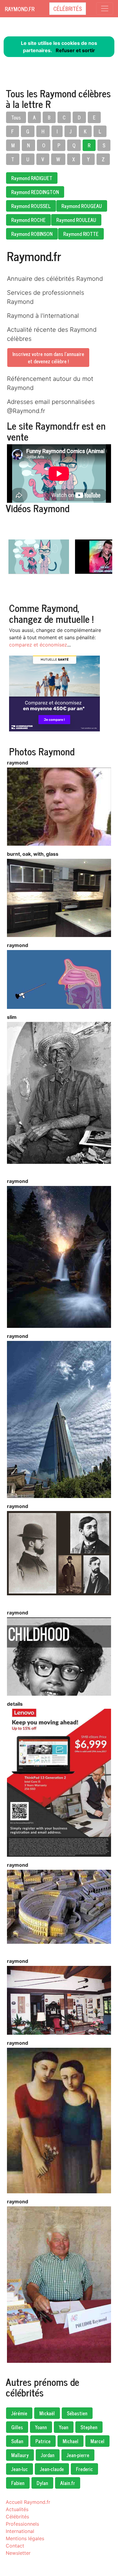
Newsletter (18, 2553)
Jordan (48, 2455)
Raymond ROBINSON (32, 234)
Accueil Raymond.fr (28, 2502)
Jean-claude (52, 2469)
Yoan (64, 2427)
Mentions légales (25, 2538)
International (20, 2531)
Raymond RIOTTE (81, 234)
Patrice (43, 2441)
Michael (70, 2441)
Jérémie (19, 2413)
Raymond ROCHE (28, 220)
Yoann (41, 2427)
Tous (16, 117)
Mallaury (20, 2455)
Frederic (84, 2469)
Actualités (17, 2509)
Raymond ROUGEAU (82, 206)
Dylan (42, 2483)
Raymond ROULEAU (76, 220)
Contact (15, 2546)
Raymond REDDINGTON (35, 192)
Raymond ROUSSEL (31, 206)
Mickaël (47, 2413)
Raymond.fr (20, 9)
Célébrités (68, 8)
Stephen (89, 2427)
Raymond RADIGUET (32, 178)
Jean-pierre (78, 2455)
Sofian (17, 2441)
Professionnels (22, 2524)
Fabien (18, 2483)
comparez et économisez (38, 645)
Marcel (97, 2441)
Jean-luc (20, 2469)
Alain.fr (68, 2483)
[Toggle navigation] (105, 8)
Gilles (17, 2427)
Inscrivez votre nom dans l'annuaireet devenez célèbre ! (48, 358)
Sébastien (77, 2413)
